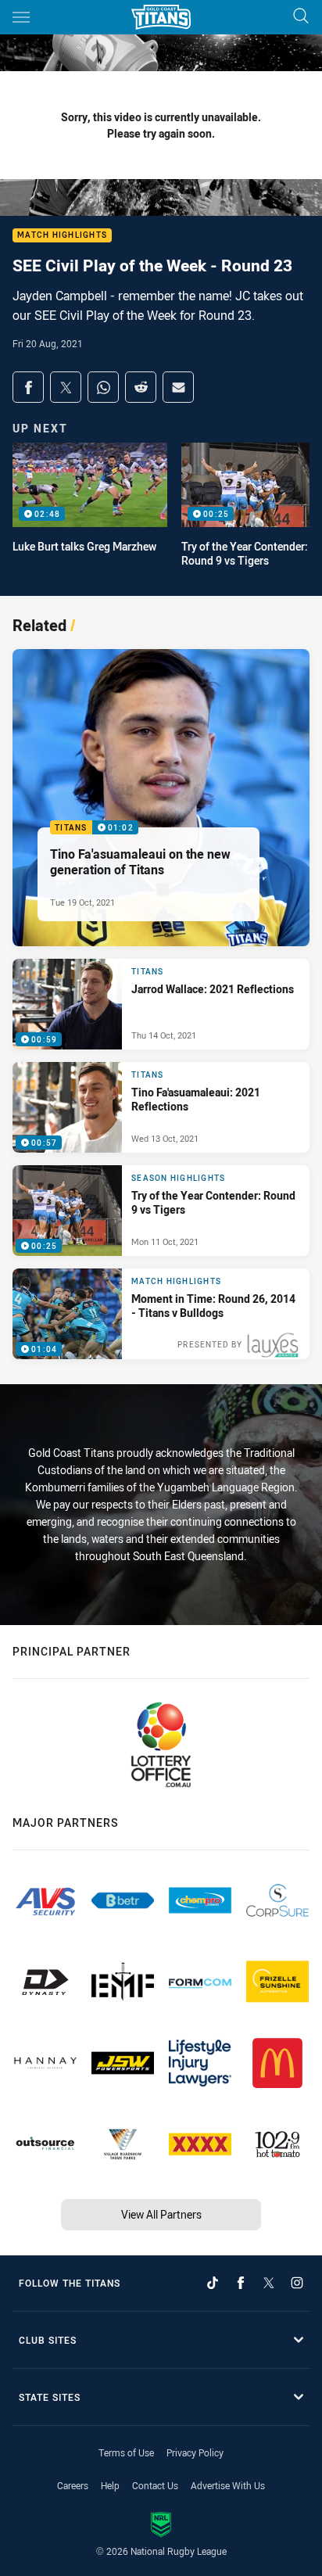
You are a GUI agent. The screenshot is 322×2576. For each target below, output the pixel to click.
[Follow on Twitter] (269, 2283)
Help (110, 2485)
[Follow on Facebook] (241, 2283)
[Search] (301, 17)
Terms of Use (126, 2452)
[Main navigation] (21, 17)
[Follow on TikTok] (213, 2283)
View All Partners (161, 2214)
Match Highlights (62, 236)
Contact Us (155, 2485)
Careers (73, 2485)
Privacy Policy (195, 2452)
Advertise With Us (228, 2485)
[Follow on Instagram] (297, 2283)
